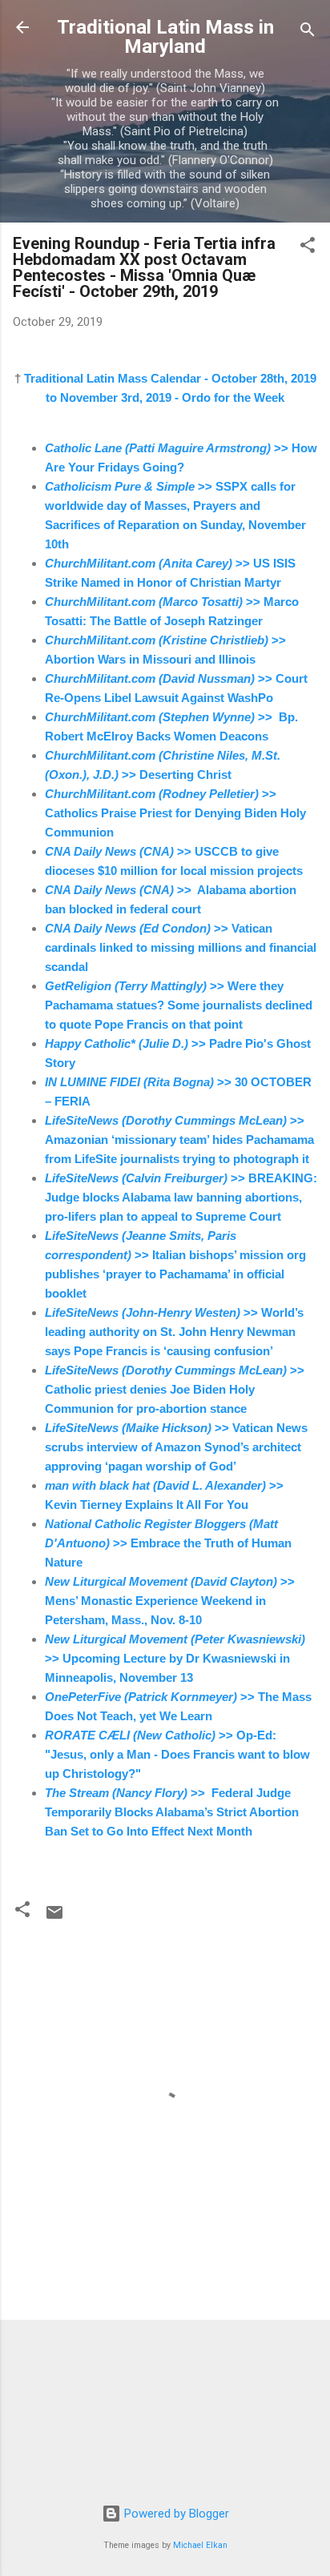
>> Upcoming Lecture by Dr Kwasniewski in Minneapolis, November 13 (175, 1658)
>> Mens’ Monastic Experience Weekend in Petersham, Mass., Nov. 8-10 (170, 1601)
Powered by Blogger (175, 2514)
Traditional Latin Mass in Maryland (165, 37)
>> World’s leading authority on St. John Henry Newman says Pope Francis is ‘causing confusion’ (174, 1332)
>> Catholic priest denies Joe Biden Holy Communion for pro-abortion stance (175, 1389)
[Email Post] (54, 1918)
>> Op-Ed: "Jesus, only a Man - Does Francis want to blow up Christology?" (177, 1754)
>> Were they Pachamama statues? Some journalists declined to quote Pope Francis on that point (179, 1005)
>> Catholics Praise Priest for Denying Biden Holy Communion (175, 813)
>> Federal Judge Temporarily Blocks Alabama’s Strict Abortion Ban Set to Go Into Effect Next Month (172, 1812)
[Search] (308, 32)
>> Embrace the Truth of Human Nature (168, 1543)
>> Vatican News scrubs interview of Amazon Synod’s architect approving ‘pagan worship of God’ (176, 1447)
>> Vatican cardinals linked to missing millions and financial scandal (181, 947)
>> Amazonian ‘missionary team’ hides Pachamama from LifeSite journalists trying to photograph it (179, 1140)
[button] (308, 248)
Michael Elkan (200, 2545)
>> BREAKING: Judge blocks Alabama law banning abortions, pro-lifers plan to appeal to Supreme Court (181, 1197)
